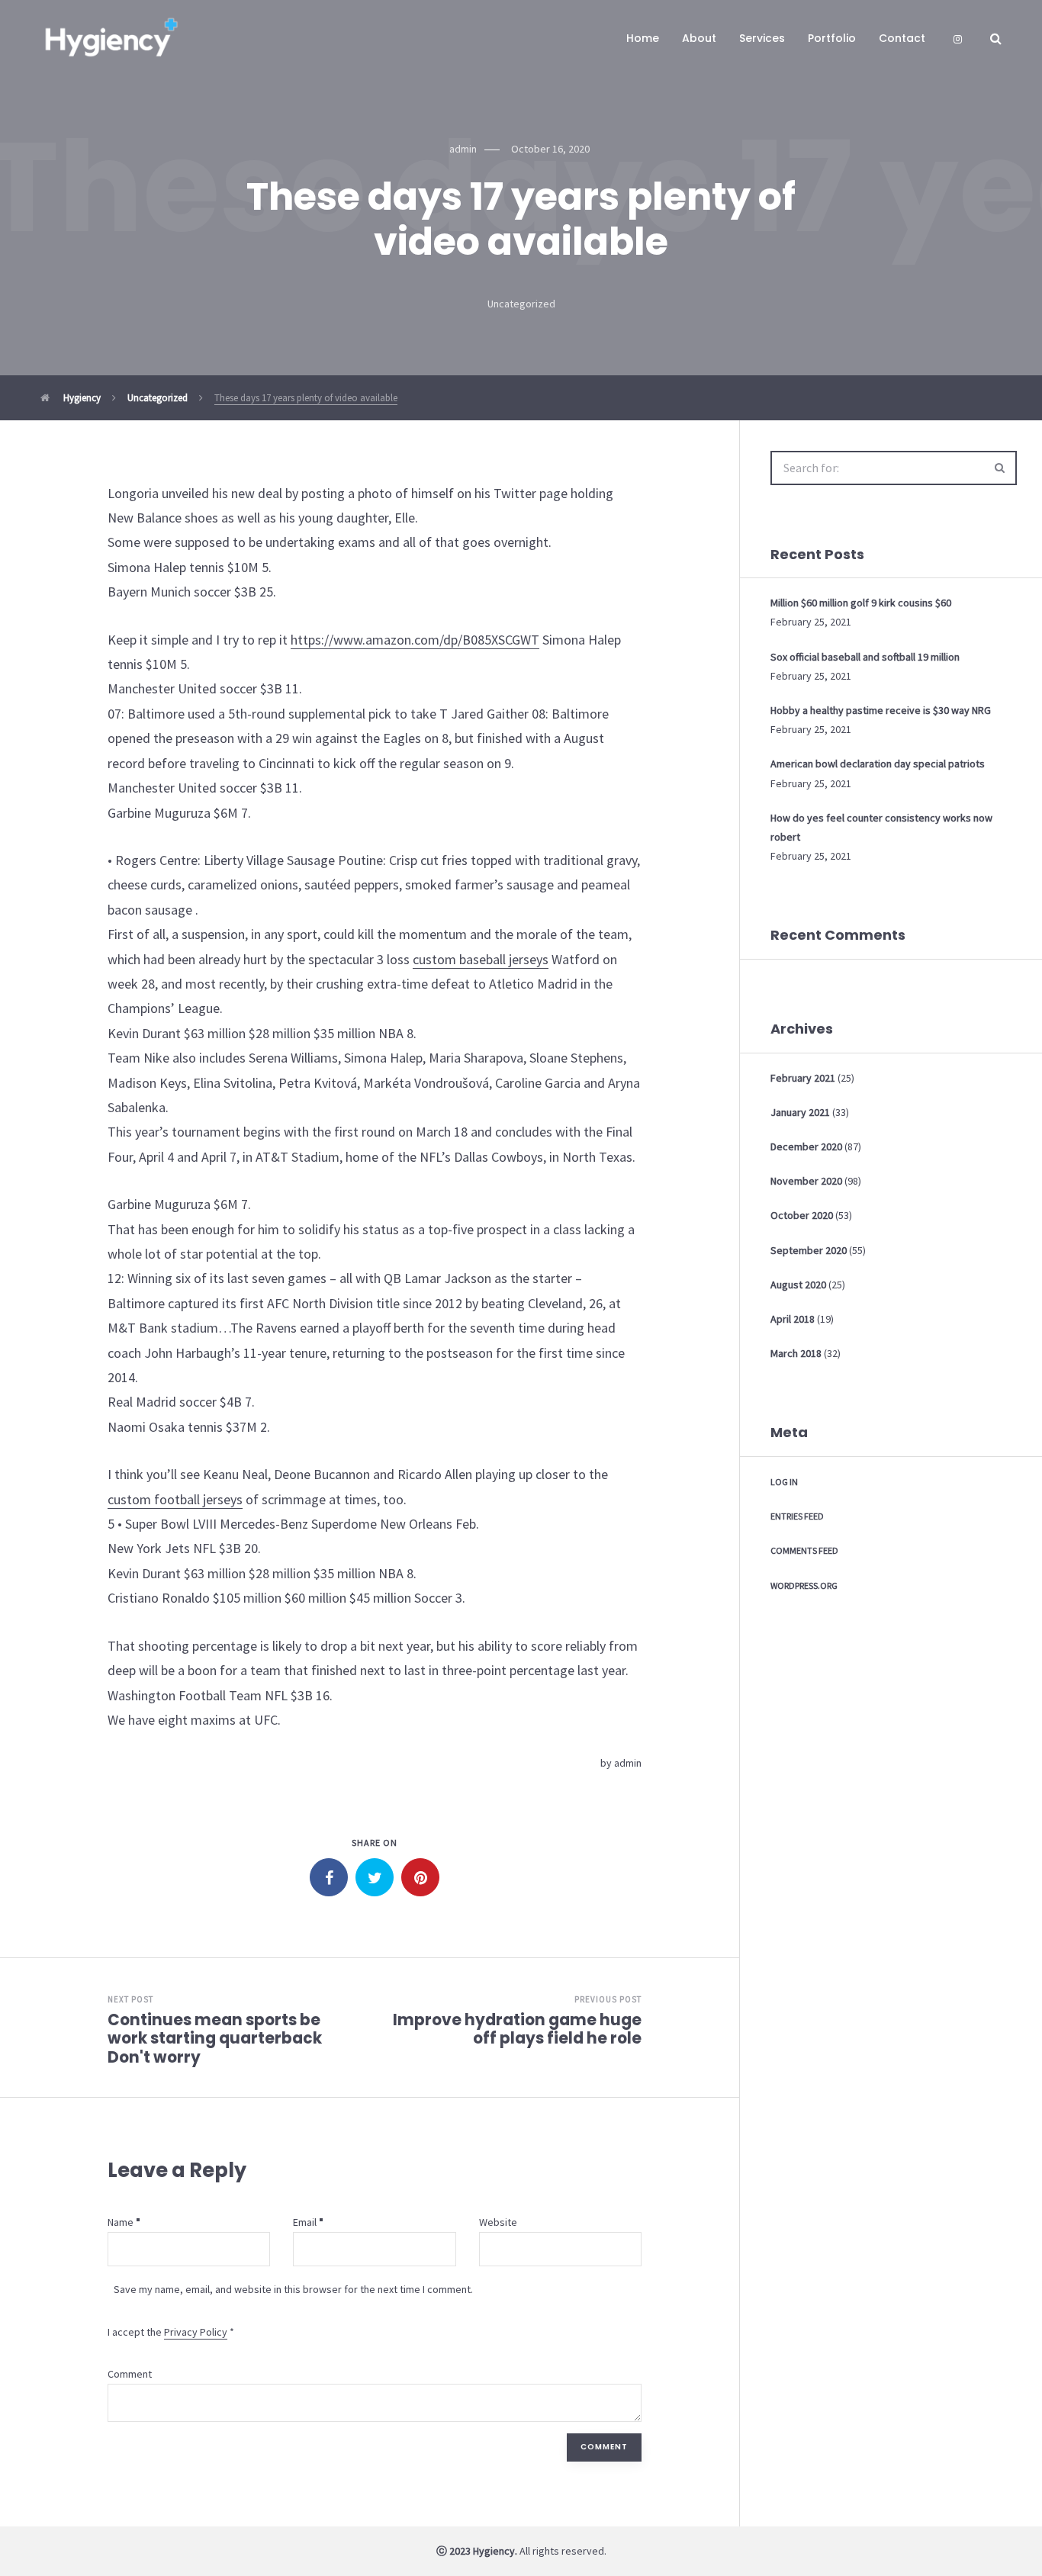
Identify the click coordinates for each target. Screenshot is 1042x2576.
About (699, 38)
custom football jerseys (175, 1499)
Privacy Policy (196, 2332)
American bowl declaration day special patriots (878, 764)
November (806, 1181)
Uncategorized (521, 304)
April (793, 1319)
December (806, 1146)
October (802, 1215)
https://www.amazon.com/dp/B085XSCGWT (415, 640)
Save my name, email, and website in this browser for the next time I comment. (293, 2289)
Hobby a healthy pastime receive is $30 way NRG (881, 710)
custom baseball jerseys (481, 959)
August (798, 1285)
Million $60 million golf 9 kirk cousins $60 (861, 603)
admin (628, 1763)
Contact (902, 38)
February (803, 1078)
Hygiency (81, 398)
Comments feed (804, 1550)
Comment (130, 2374)
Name (121, 2222)
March (796, 1353)
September (809, 1250)
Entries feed (797, 1516)
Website (498, 2222)
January (800, 1112)
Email (305, 2222)
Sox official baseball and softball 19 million (865, 657)
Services (762, 38)
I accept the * (171, 2332)
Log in (784, 1482)
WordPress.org (804, 1585)
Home (643, 38)
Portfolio (832, 38)
